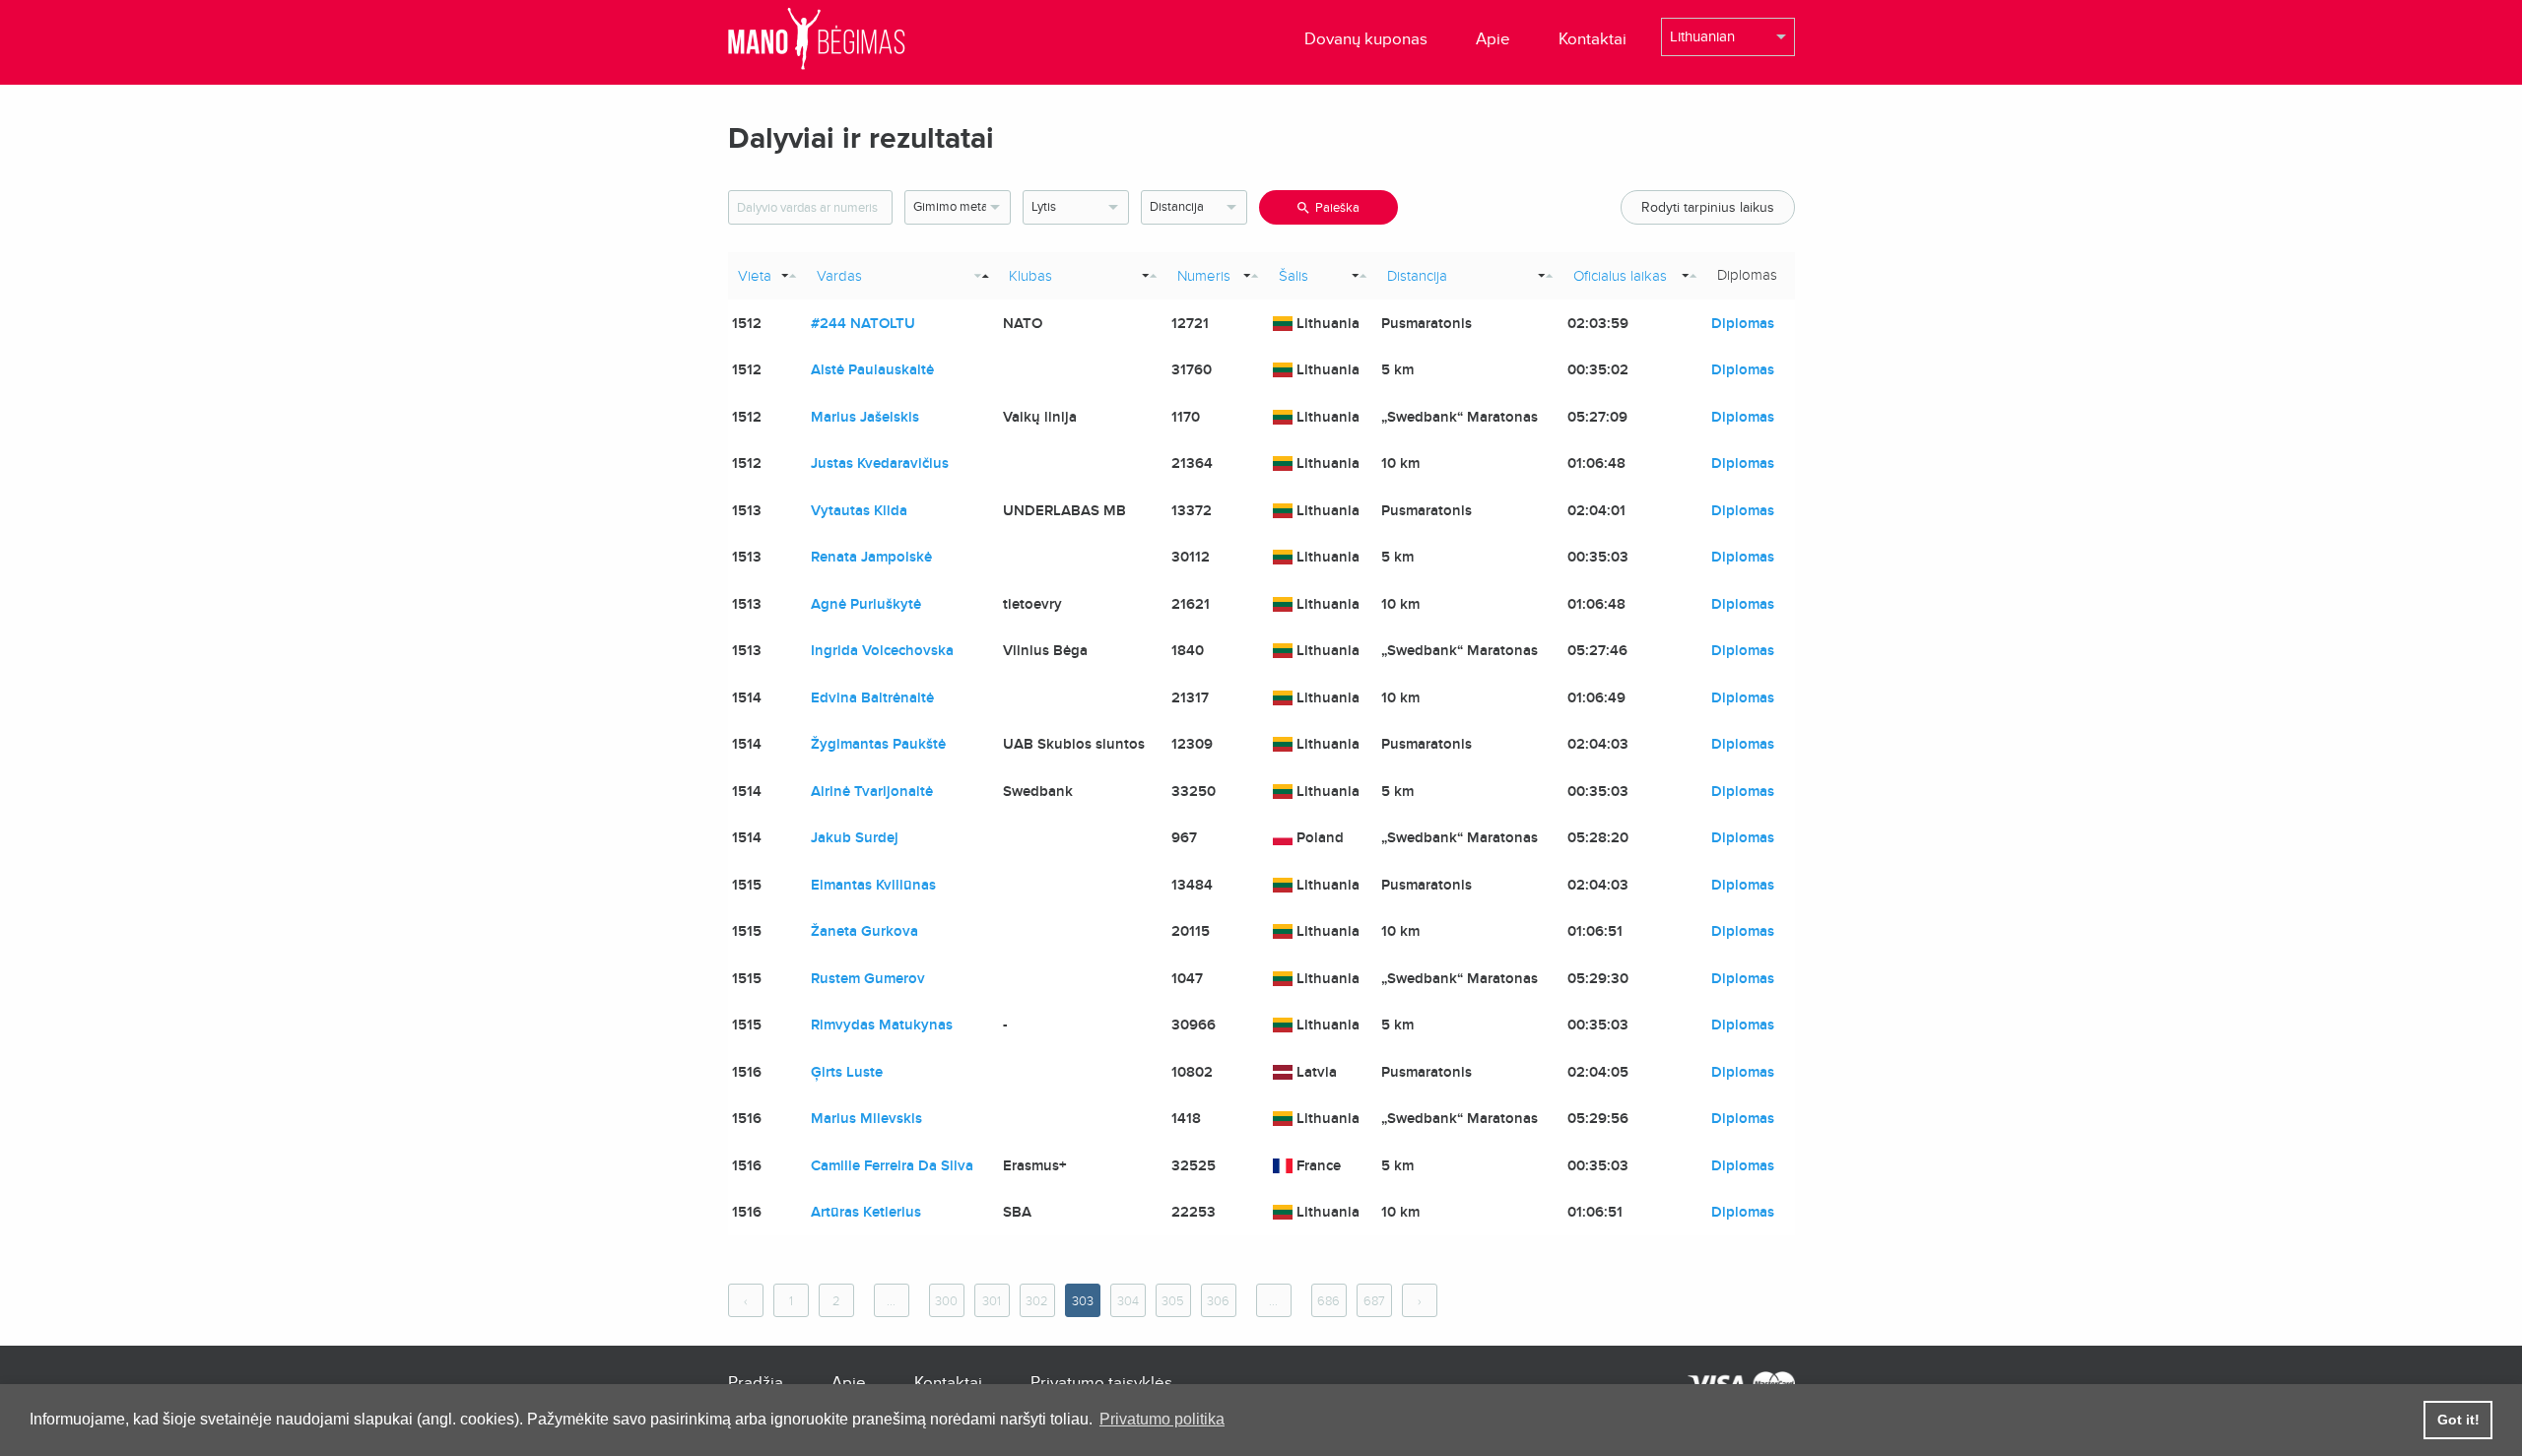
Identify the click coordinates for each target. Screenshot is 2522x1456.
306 (1218, 1301)
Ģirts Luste (847, 1072)
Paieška (1337, 208)
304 (1128, 1301)
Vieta (755, 276)
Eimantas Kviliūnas (873, 885)
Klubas (1030, 276)
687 (1374, 1301)
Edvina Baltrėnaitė (872, 697)
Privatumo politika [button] (1162, 1419)
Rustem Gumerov (868, 978)
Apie (1493, 39)
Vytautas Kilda (859, 510)
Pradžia (756, 1383)
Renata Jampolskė (871, 557)
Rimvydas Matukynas (882, 1025)
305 (1173, 1301)
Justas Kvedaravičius (880, 463)
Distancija (1417, 276)
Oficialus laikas (1620, 276)
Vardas (839, 276)
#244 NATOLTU (863, 323)
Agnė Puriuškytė (866, 604)
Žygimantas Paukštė (878, 744)
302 (1037, 1301)
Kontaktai (1593, 39)
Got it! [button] (2458, 1420)
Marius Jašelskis (865, 417)
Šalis (1294, 276)
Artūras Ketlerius (866, 1212)
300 (946, 1301)
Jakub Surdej (855, 837)
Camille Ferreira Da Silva (892, 1165)
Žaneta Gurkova (864, 931)
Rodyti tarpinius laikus (1708, 207)
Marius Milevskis (866, 1118)
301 (992, 1301)
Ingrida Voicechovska (882, 650)
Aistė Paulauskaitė (872, 369)
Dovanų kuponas (1366, 39)
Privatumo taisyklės (1101, 1383)
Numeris (1204, 276)
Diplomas (1743, 323)
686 (1328, 1301)
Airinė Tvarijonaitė (872, 791)
